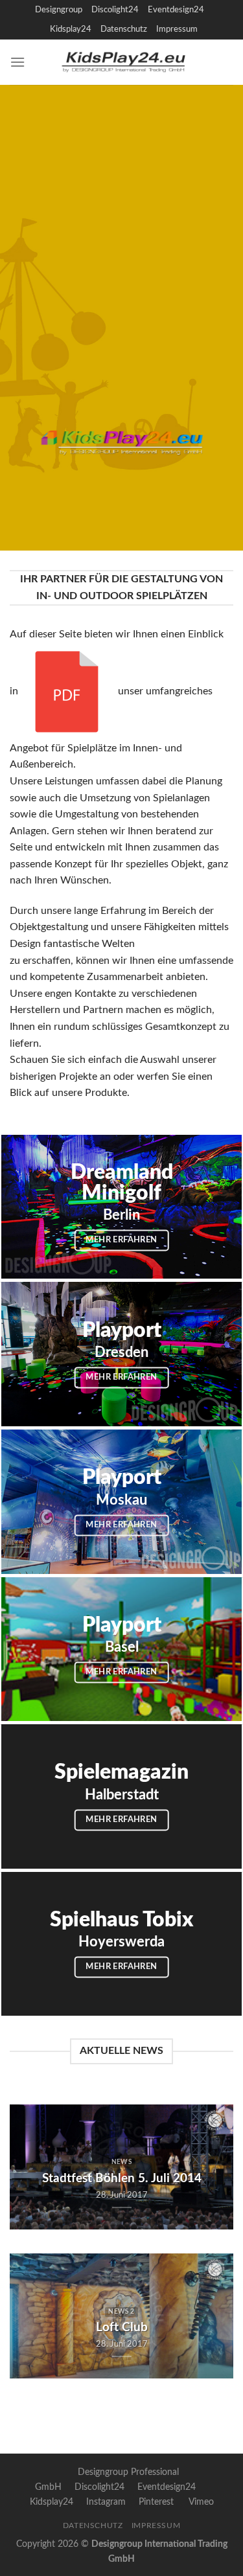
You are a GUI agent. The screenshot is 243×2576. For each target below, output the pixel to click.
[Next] (213, 2167)
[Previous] (30, 2167)
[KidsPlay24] (129, 62)
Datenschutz (124, 29)
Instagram (106, 2502)
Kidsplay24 (71, 29)
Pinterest (156, 2502)
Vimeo (201, 2502)
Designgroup (59, 10)
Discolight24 (115, 10)
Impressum (177, 29)
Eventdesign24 (176, 10)
